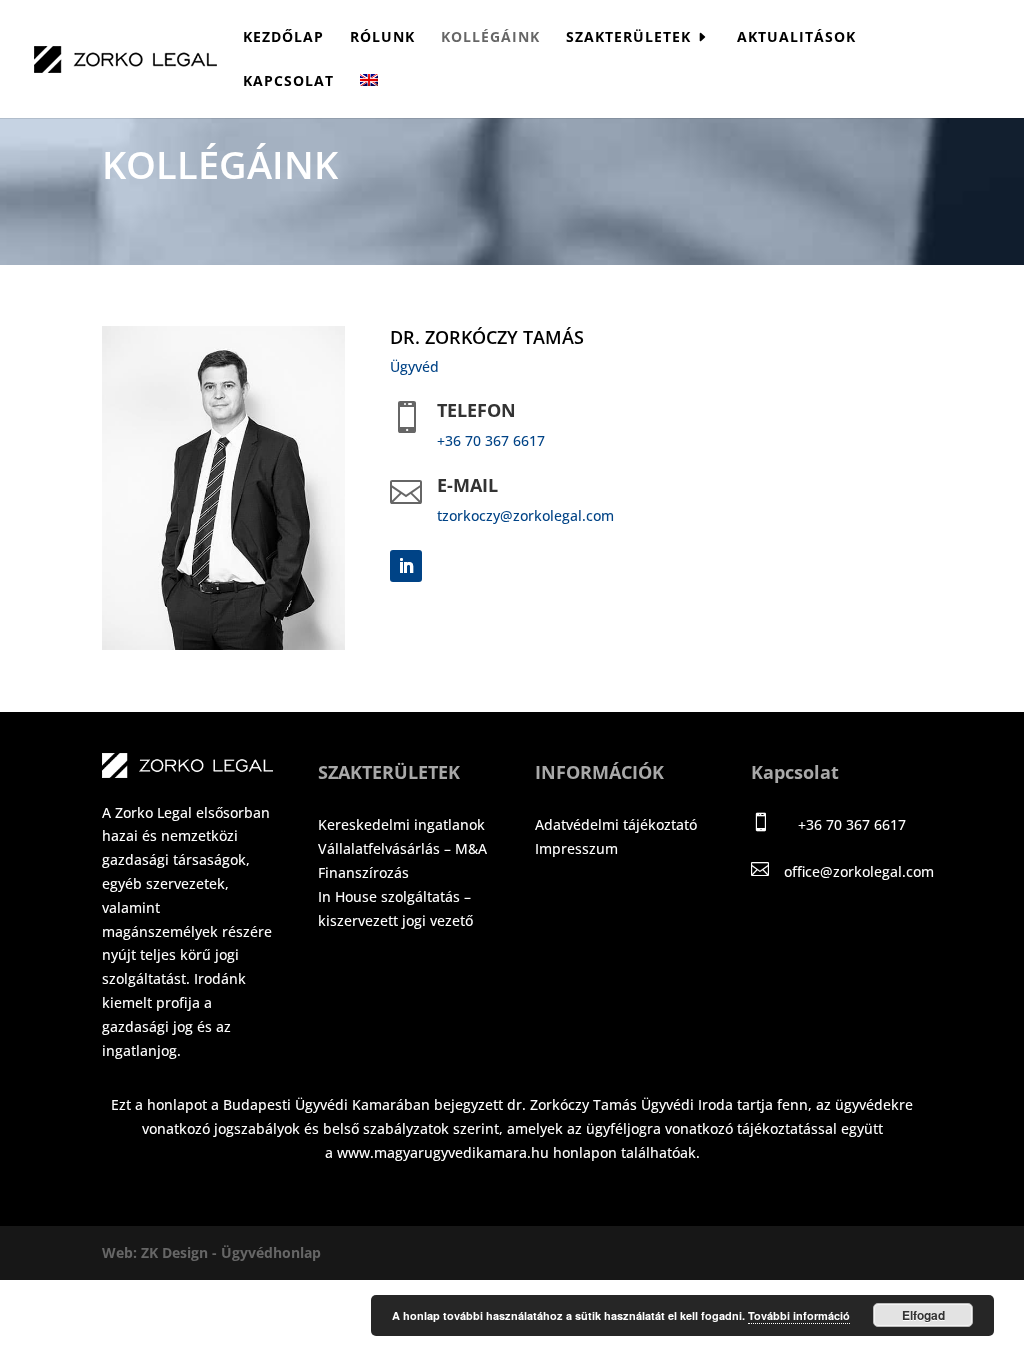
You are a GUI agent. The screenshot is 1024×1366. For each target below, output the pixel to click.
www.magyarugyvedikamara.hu (443, 1152)
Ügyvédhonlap (271, 1252)
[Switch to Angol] (369, 96)
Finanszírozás (363, 872)
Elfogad (923, 1315)
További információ (799, 1315)
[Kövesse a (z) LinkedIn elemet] (406, 566)
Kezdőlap (283, 38)
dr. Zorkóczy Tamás (487, 337)
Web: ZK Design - (161, 1252)
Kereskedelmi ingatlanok (401, 824)
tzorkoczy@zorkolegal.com (525, 515)
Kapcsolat (288, 82)
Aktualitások (796, 38)
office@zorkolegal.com (859, 871)
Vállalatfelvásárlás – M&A (402, 848)
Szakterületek (628, 38)
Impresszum (576, 848)
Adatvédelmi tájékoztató (616, 824)
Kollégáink (490, 38)
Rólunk (382, 38)
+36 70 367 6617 (491, 440)
